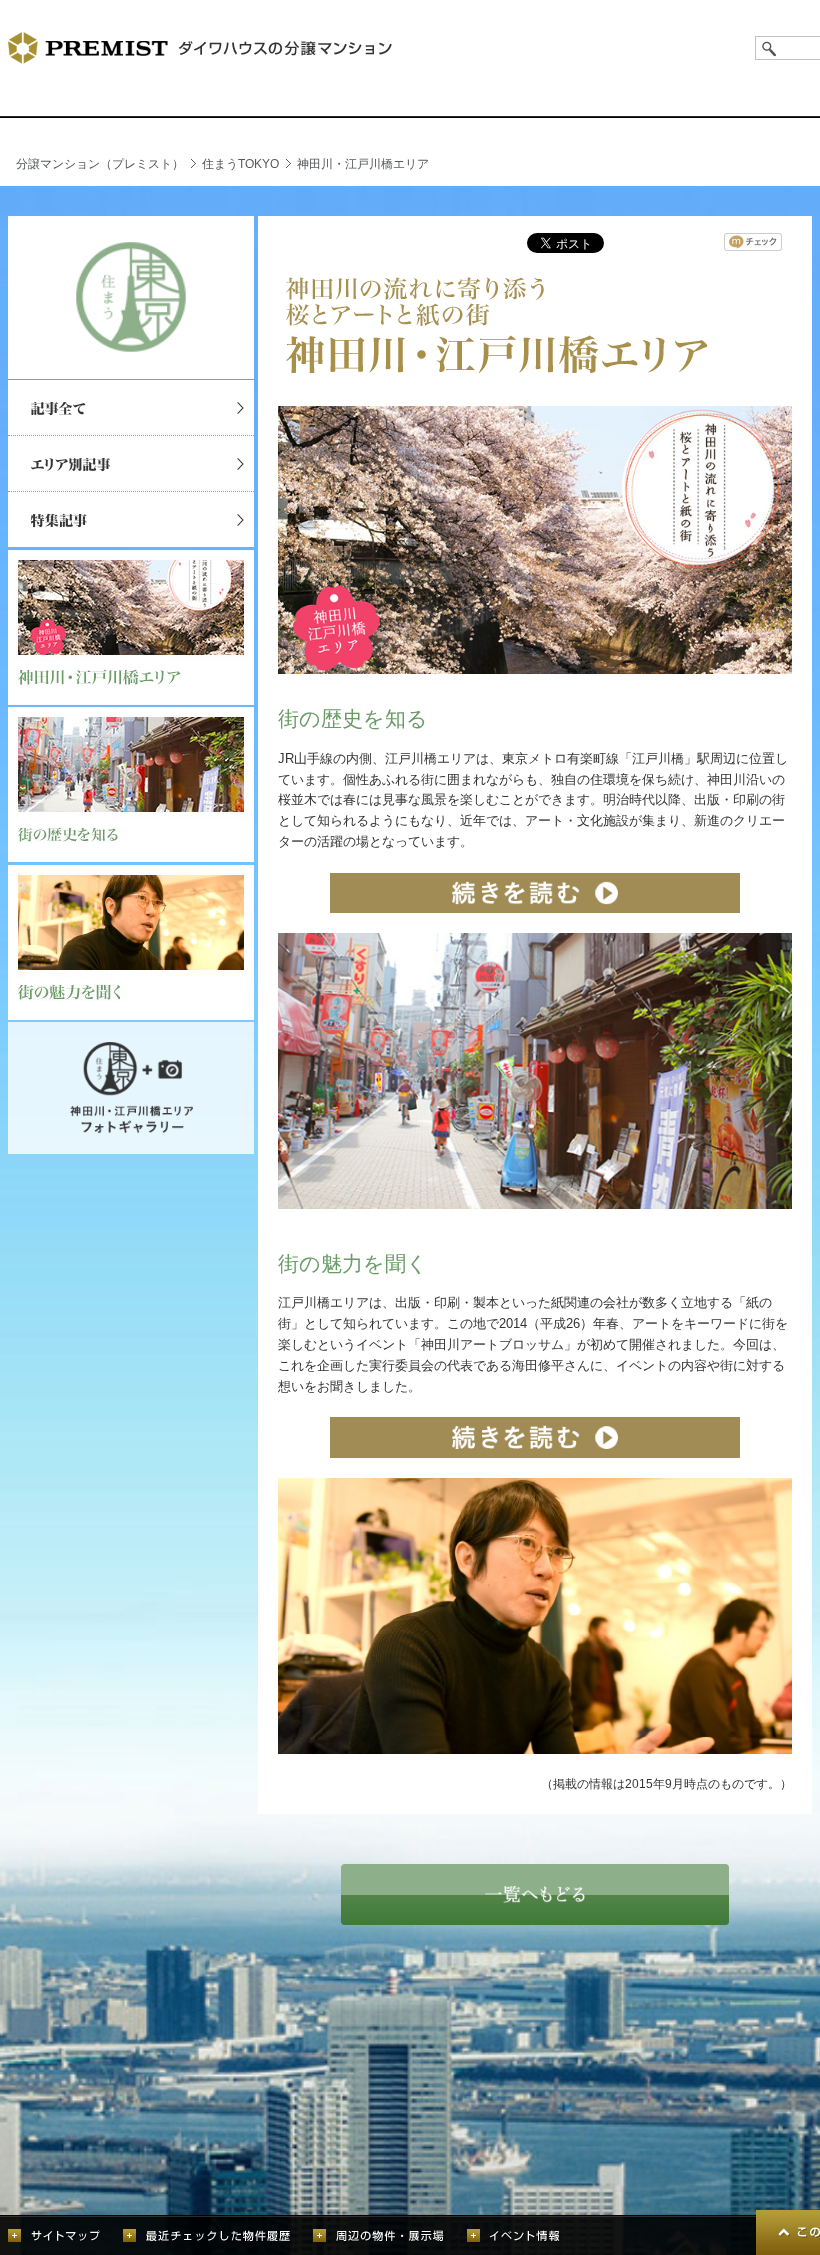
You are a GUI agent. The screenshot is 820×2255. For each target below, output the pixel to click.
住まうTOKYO (240, 164)
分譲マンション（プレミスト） (100, 164)
